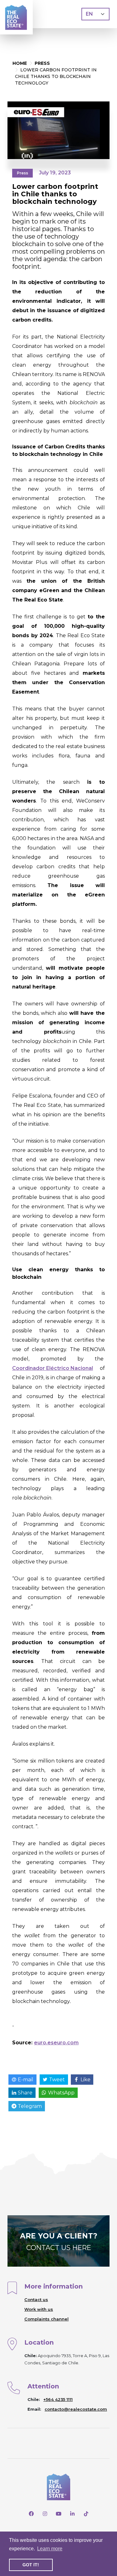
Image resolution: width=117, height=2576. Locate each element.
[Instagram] (45, 2514)
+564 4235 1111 (58, 2399)
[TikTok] (86, 2514)
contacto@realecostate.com (76, 2409)
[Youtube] (59, 2514)
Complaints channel (46, 2319)
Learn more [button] (50, 2549)
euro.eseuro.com (56, 2043)
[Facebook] (31, 2514)
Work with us (39, 2309)
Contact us (36, 2300)
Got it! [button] (31, 2565)
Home (20, 63)
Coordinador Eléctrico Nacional (53, 1368)
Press (42, 63)
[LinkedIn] (72, 2514)
